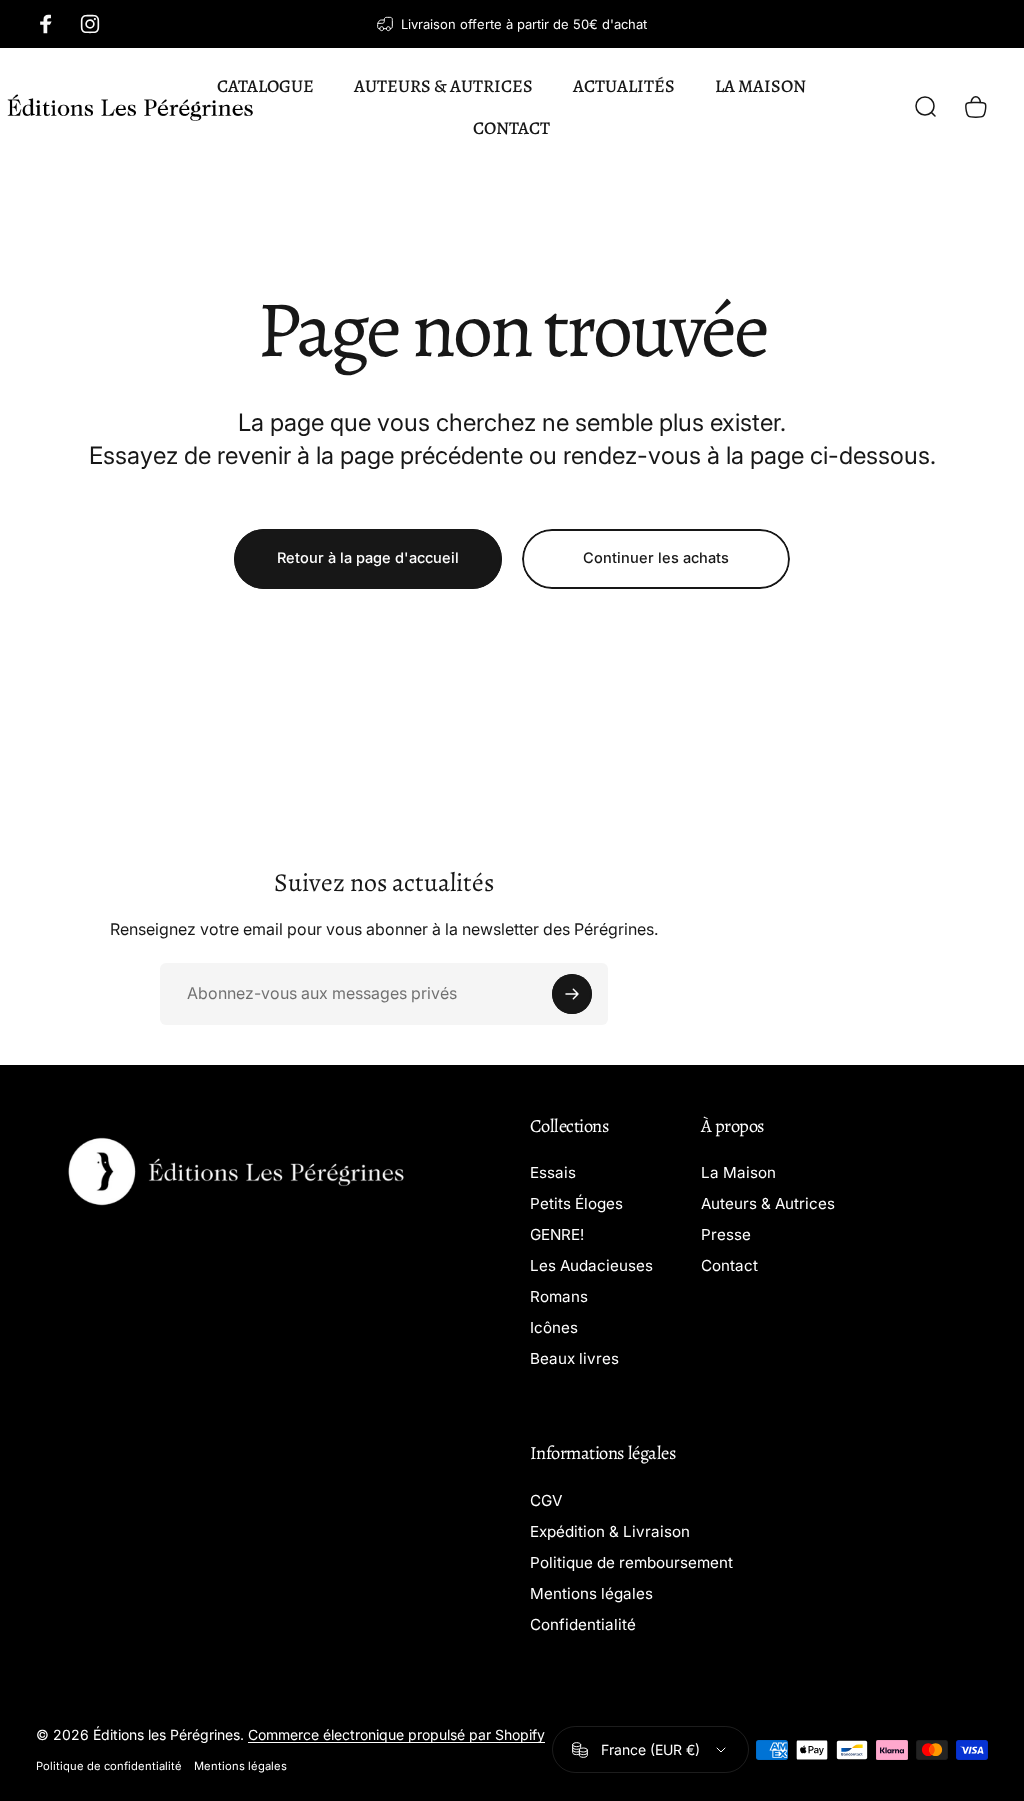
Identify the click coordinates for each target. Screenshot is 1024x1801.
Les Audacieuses (591, 1265)
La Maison (738, 1172)
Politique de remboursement (631, 1562)
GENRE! (557, 1234)
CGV (546, 1500)
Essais (553, 1172)
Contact (729, 1265)
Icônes (554, 1327)
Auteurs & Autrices (768, 1203)
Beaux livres (574, 1358)
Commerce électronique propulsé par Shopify (396, 1734)
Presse (726, 1234)
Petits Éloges (576, 1203)
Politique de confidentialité (109, 1766)
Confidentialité (583, 1624)
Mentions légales (591, 1593)
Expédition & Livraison (610, 1531)
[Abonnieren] (572, 994)
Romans (559, 1296)
